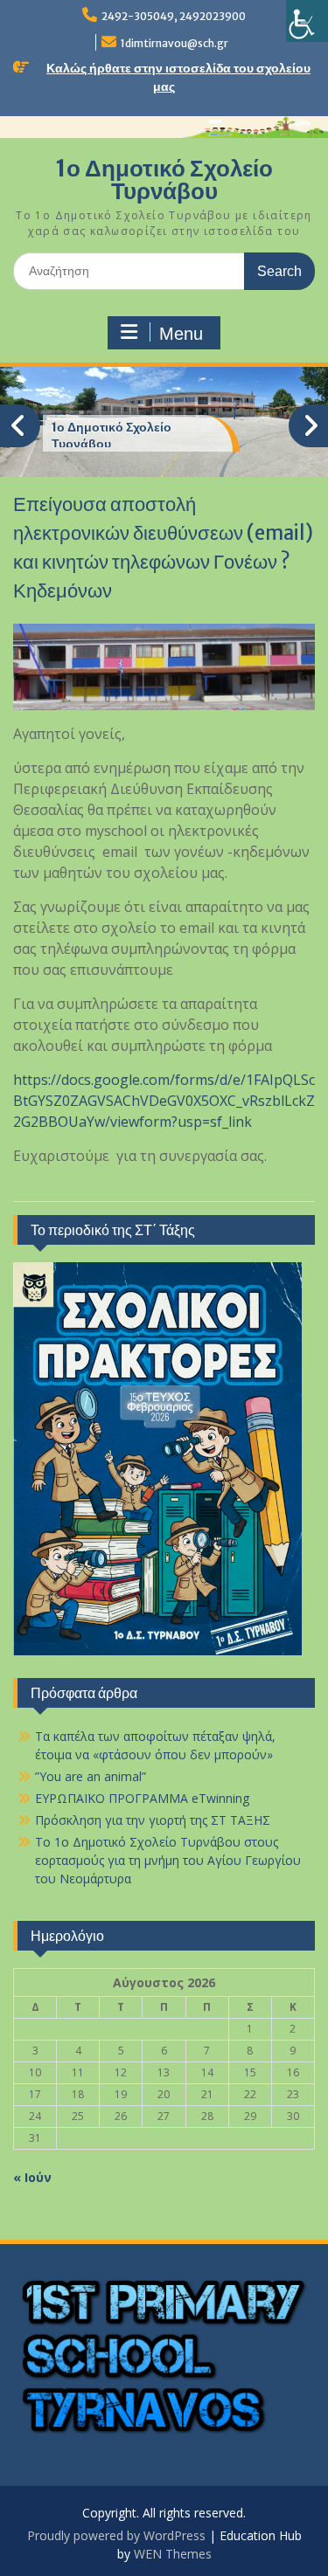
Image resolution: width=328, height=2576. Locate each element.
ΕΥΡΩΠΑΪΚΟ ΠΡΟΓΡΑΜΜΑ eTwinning (142, 1798)
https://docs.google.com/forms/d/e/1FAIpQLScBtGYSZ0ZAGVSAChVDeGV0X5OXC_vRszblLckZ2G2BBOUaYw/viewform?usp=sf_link (164, 1101)
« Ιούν (32, 2177)
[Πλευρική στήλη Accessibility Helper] (307, 21)
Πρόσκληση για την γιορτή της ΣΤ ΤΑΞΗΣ (153, 1820)
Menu (181, 334)
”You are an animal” (91, 1776)
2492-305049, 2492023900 (174, 16)
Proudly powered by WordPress (116, 2535)
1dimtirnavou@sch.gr (174, 43)
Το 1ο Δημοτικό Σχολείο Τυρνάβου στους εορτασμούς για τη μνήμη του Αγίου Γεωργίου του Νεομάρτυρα (168, 1860)
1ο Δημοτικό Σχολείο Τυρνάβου (164, 180)
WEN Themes (173, 2554)
